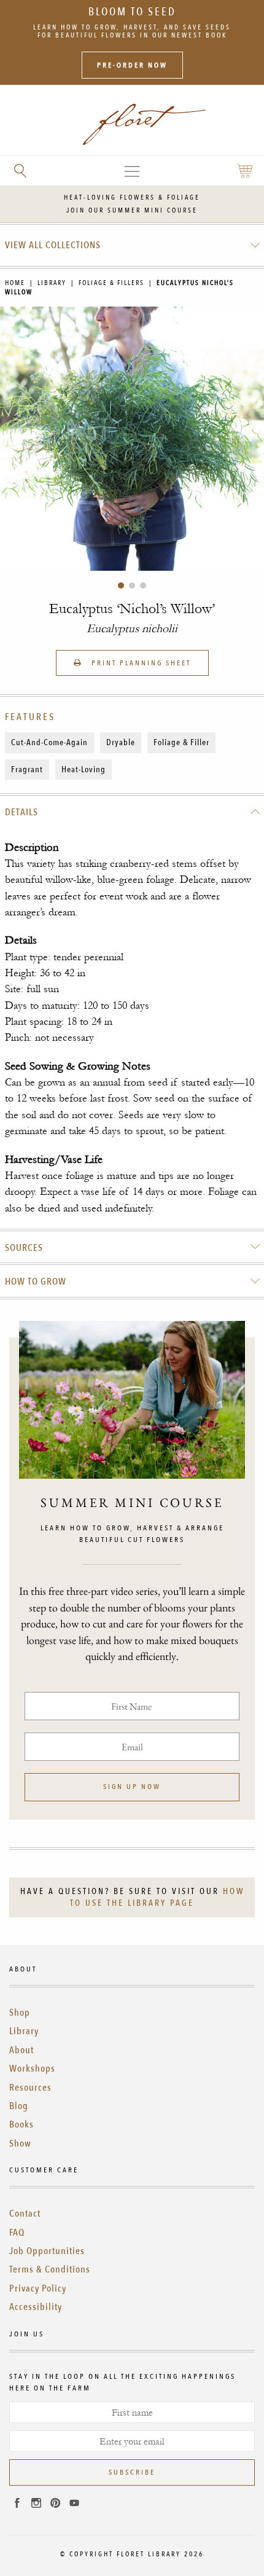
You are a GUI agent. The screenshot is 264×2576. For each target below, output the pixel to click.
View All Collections (53, 245)
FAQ (17, 2233)
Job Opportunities (47, 2251)
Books (21, 2124)
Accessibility (36, 2307)
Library (52, 283)
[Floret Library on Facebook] (17, 2505)
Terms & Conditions (50, 2269)
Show (20, 2143)
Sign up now (132, 1787)
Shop (20, 2013)
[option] (132, 439)
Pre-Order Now (132, 65)
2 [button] (132, 585)
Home (15, 283)
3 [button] (143, 585)
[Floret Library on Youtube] (74, 2505)
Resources (30, 2088)
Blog (19, 2106)
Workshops (32, 2069)
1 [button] (121, 585)
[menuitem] (132, 245)
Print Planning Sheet (140, 663)
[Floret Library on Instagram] (36, 2505)
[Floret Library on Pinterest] (55, 2505)
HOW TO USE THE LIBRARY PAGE (157, 1897)
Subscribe (132, 2472)
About (21, 2050)
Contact (25, 2214)
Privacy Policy (38, 2288)
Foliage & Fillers (111, 283)
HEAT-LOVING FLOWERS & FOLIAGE (132, 198)
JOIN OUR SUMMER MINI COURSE (132, 210)
